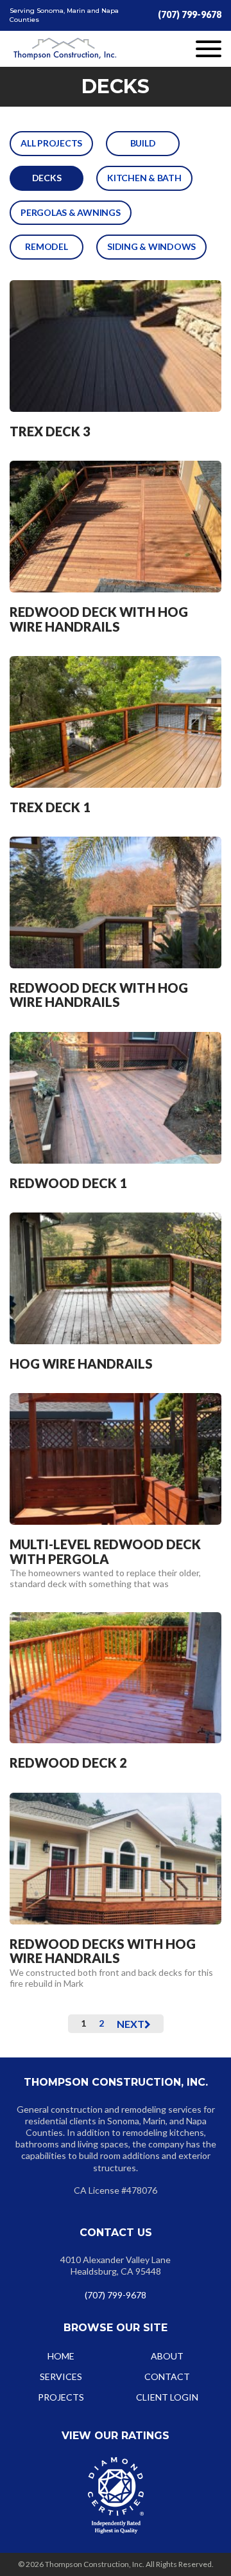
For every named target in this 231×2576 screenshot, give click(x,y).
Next (131, 2024)
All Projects (51, 143)
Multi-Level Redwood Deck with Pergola (105, 1551)
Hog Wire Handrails (81, 1364)
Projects (61, 2397)
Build (143, 143)
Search (205, 1407)
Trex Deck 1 (50, 807)
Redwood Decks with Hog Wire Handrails (103, 1951)
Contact (167, 2376)
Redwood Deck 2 (68, 1763)
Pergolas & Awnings (71, 212)
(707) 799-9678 (190, 14)
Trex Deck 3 (50, 431)
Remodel (46, 246)
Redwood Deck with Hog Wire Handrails (99, 619)
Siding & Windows (151, 246)
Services (61, 2376)
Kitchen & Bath (144, 178)
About (167, 2356)
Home (61, 2356)
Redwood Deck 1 (68, 1183)
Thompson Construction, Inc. (65, 49)
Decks (47, 178)
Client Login (167, 2397)
